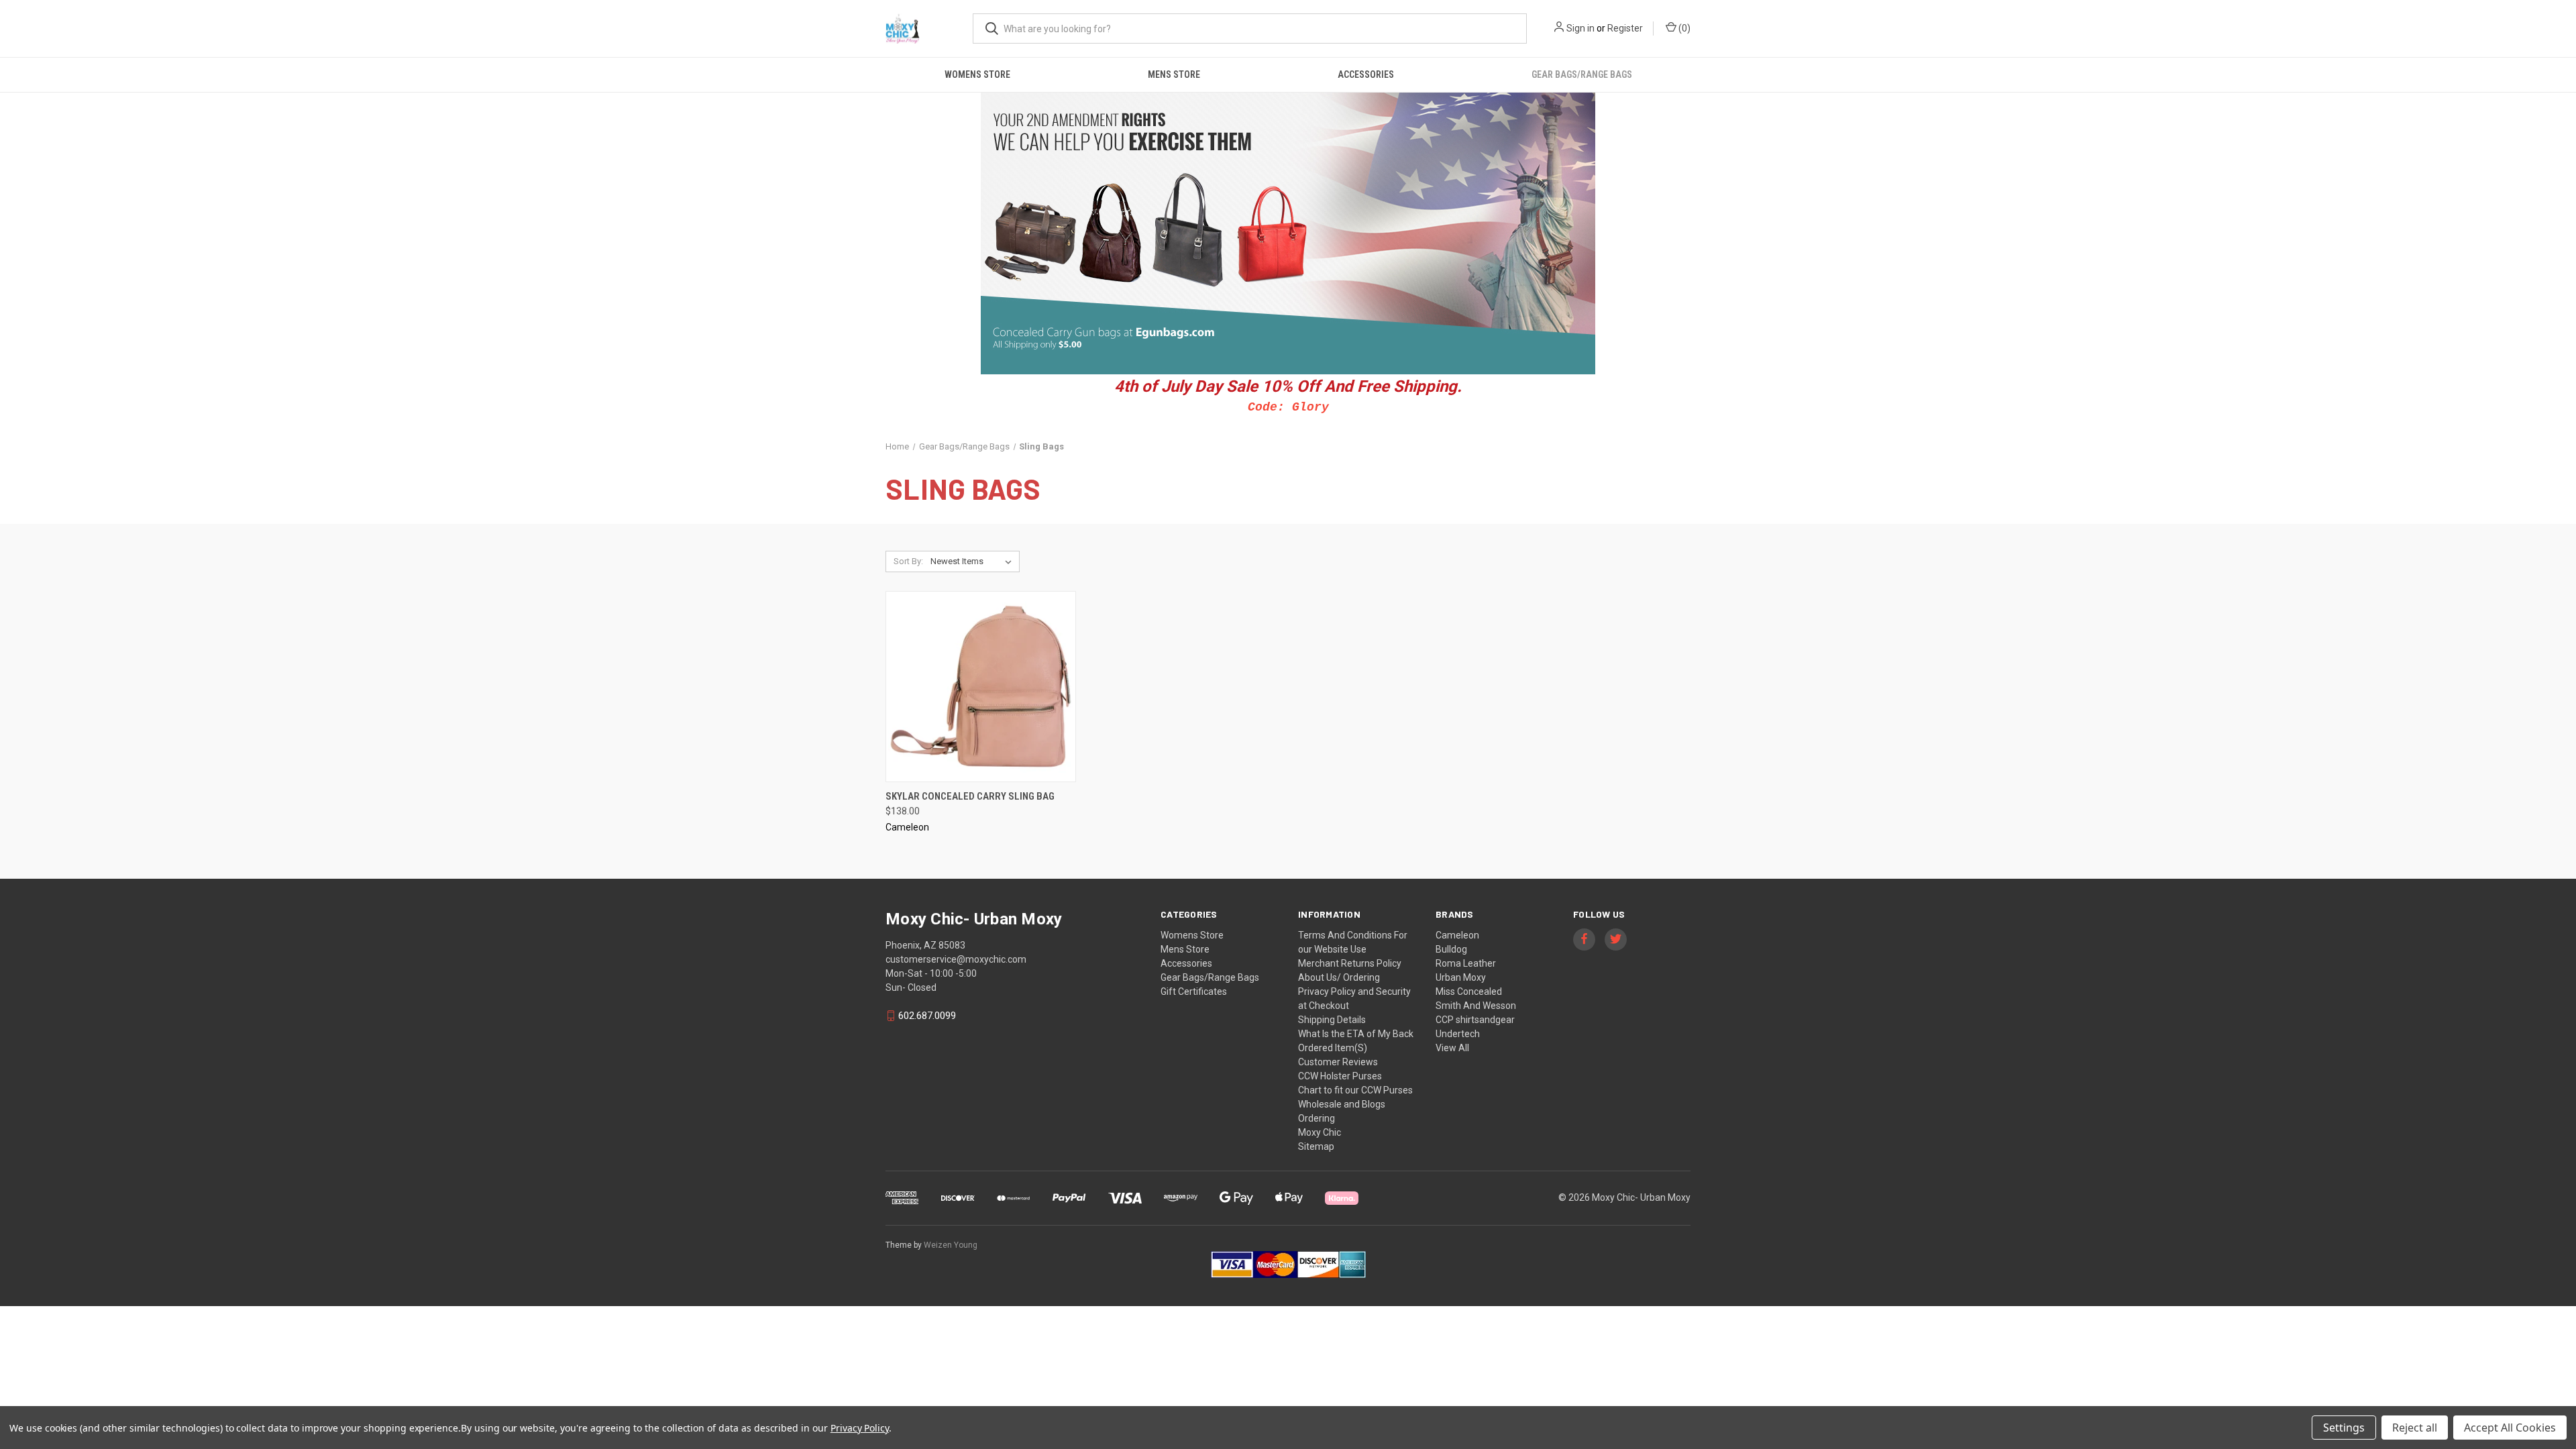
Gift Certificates (1194, 991)
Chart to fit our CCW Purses (1355, 1090)
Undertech (1458, 1034)
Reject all (2415, 1428)
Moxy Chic (1320, 1132)
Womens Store (977, 74)
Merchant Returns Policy (1350, 963)
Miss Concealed (1469, 991)
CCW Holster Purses (1340, 1076)
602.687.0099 (927, 1016)
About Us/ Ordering (1339, 977)
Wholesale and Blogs (1342, 1104)
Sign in (1580, 28)
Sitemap (1316, 1146)
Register (1625, 28)
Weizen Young (951, 1245)
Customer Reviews (1338, 1062)
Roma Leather (1466, 963)
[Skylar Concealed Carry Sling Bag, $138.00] (981, 687)
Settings (2344, 1428)
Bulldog (1451, 949)
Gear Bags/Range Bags (1582, 74)
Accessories (1366, 74)
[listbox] (974, 561)
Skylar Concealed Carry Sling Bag (970, 796)
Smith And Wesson (1476, 1006)
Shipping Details (1332, 1020)
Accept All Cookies (2510, 1428)
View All (1452, 1048)
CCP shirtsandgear (1475, 1020)
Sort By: (908, 561)
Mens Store (1174, 74)
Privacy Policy (860, 1428)
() (1683, 28)
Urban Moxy (1461, 977)
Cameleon (1457, 935)
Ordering (1317, 1118)
